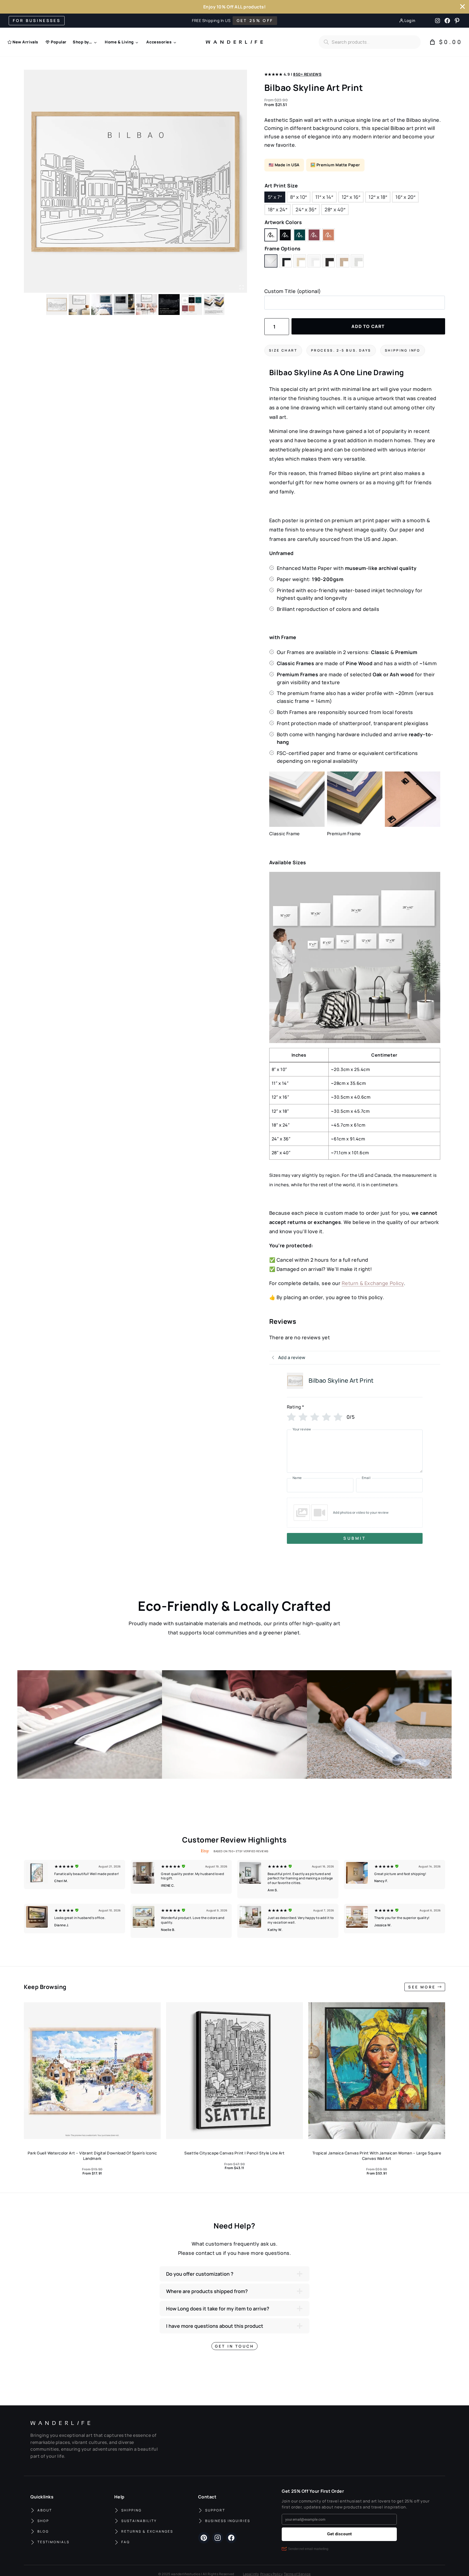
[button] (355, 1513)
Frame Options (283, 248)
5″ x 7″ (275, 197)
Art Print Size (281, 186)
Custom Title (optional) (293, 291)
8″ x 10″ (298, 197)
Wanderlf (233, 42)
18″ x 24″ (278, 209)
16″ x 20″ (405, 197)
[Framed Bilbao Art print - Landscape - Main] (135, 181)
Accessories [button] (159, 42)
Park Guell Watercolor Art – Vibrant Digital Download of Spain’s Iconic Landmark (92, 2156)
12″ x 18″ (378, 197)
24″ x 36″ (306, 209)
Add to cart (368, 326)
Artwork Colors (283, 222)
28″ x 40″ (335, 209)
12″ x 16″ (351, 197)
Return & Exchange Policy (373, 1283)
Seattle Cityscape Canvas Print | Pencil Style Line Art (234, 2153)
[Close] (462, 7)
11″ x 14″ (324, 197)
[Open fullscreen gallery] (242, 287)
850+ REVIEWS (307, 74)
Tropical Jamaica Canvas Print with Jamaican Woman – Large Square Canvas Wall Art (377, 2156)
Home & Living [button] (119, 42)
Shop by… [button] (82, 42)
